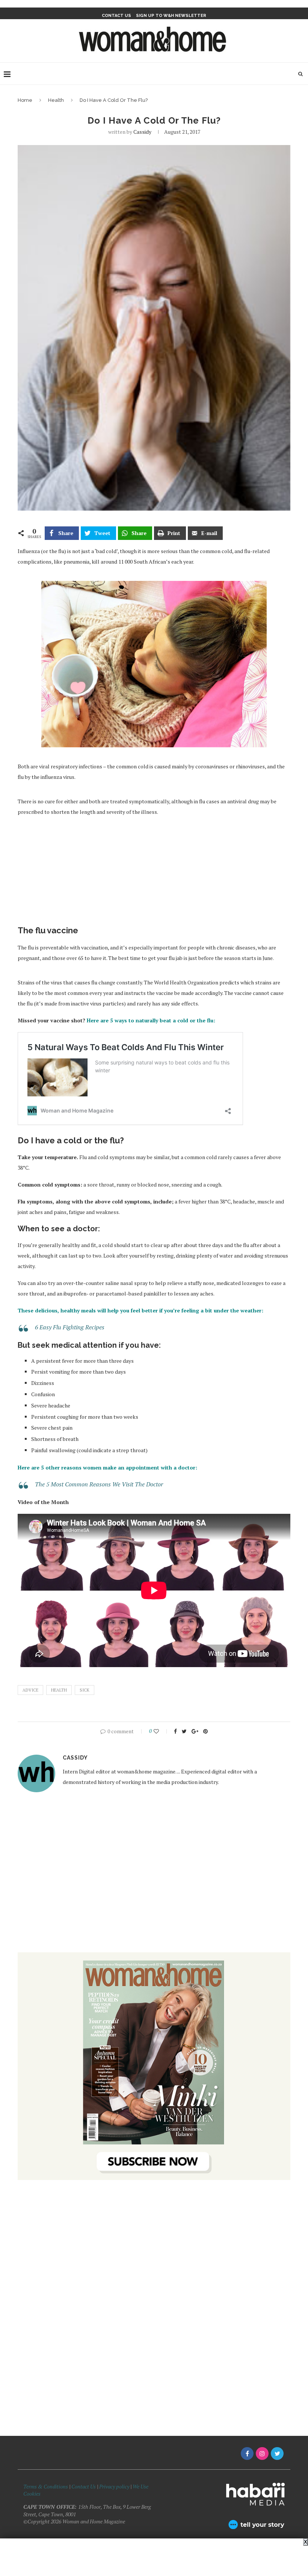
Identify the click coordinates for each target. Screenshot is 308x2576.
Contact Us (84, 2486)
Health (56, 100)
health (59, 1690)
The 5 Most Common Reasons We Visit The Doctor (99, 1484)
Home (25, 100)
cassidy (142, 132)
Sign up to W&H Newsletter (171, 16)
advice (30, 1690)
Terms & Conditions (46, 2486)
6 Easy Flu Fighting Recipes (70, 1327)
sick (85, 1690)
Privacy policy (114, 2486)
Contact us (116, 16)
